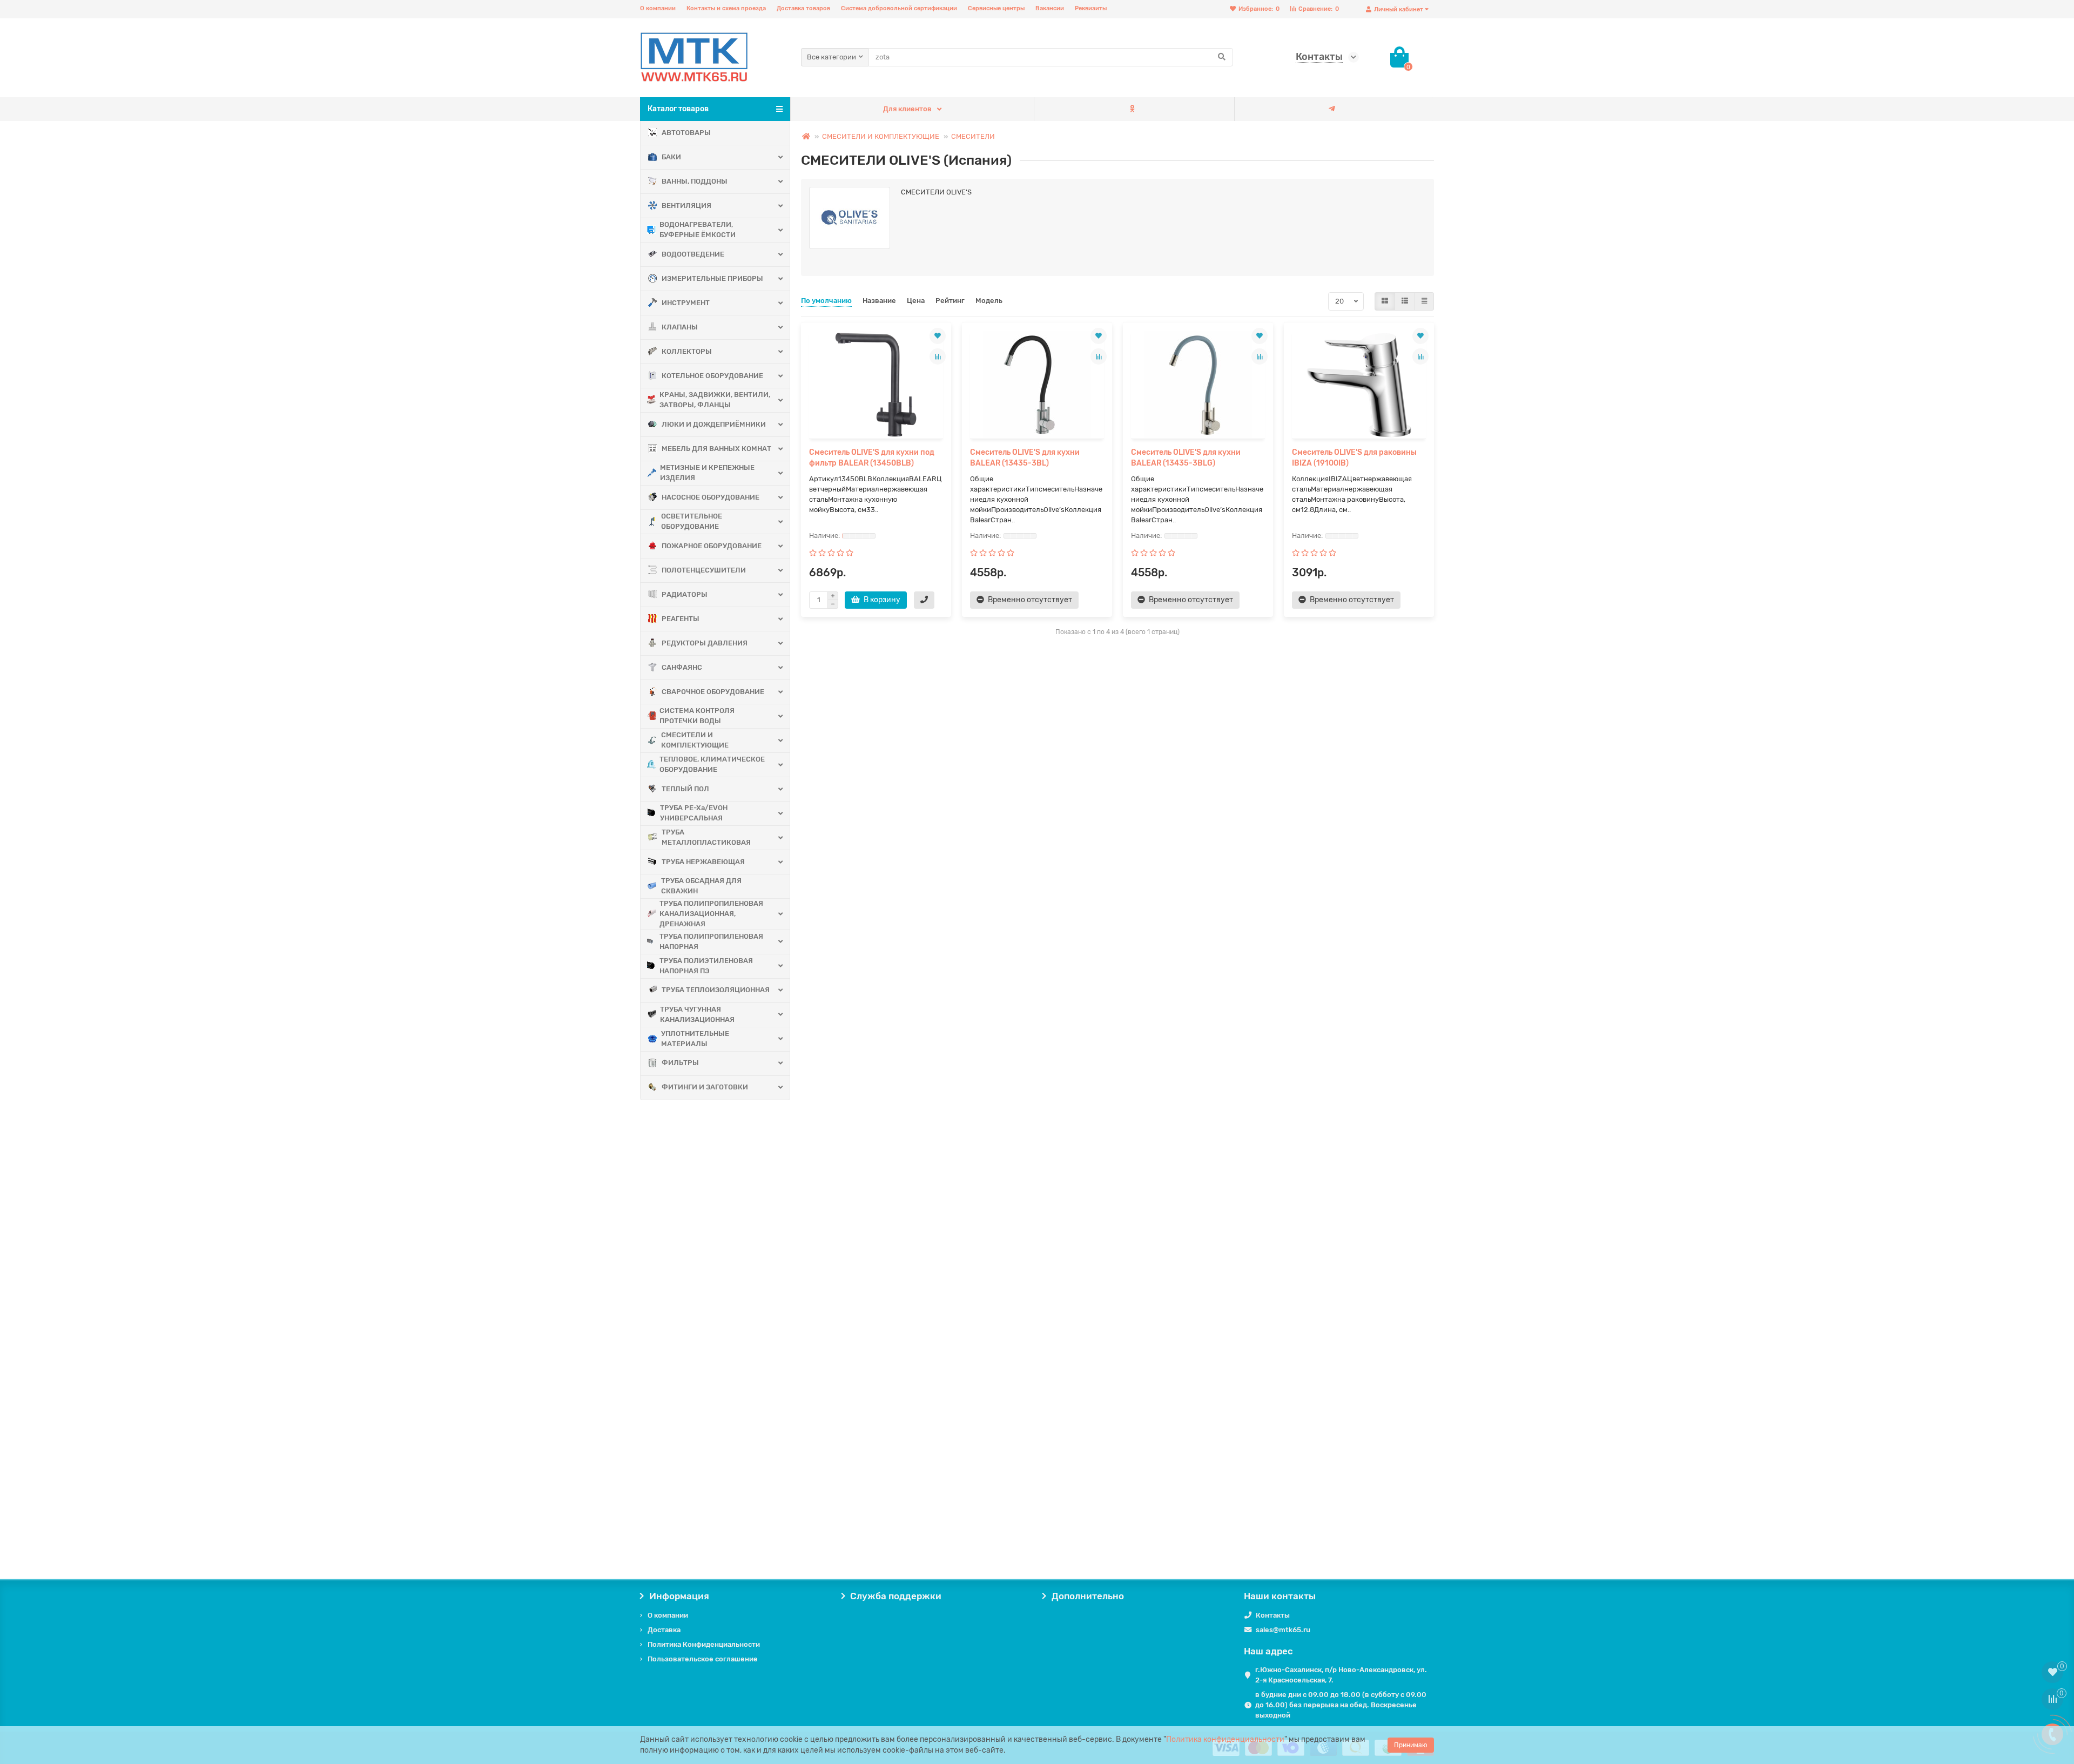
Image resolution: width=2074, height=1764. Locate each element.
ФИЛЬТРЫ (680, 1063)
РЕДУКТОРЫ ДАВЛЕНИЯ (705, 643)
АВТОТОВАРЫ (686, 133)
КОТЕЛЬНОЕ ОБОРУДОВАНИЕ (712, 376)
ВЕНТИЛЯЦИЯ (686, 206)
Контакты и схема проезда (726, 8)
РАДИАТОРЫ (685, 594)
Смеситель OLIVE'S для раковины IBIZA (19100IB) (1354, 458)
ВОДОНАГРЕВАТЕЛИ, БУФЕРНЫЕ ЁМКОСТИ (698, 230)
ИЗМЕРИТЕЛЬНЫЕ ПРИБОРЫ (712, 278)
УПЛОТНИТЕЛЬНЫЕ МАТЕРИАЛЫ (695, 1039)
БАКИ (671, 157)
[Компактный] (1424, 301)
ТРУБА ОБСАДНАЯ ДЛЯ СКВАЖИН (701, 886)
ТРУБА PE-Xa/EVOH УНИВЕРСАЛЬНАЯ (694, 813)
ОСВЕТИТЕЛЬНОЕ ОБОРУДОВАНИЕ (692, 521)
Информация (679, 1596)
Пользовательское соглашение (703, 1659)
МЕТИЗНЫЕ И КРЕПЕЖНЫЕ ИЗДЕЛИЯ (707, 473)
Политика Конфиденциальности (704, 1644)
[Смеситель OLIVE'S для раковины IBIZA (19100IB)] (1359, 385)
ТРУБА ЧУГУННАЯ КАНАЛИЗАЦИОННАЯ (697, 1014)
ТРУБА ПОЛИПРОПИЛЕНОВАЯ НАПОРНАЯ (711, 941)
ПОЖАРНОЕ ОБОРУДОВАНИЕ (712, 546)
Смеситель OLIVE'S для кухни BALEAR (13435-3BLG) (1186, 458)
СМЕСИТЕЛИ (973, 136)
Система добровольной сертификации (899, 8)
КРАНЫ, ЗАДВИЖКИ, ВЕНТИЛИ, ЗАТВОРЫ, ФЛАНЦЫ (715, 400)
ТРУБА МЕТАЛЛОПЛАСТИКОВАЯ (706, 837)
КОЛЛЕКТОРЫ (687, 351)
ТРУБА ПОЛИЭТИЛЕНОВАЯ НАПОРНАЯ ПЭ (706, 966)
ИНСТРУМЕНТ (686, 303)
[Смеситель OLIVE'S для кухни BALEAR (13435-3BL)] (1037, 385)
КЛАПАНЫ (680, 327)
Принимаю (1411, 1745)
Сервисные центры (996, 8)
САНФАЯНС (682, 667)
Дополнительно (1088, 1596)
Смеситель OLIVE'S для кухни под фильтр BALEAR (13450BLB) (872, 458)
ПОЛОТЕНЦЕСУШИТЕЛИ (704, 570)
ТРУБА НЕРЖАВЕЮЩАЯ (703, 862)
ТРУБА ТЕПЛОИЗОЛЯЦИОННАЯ (716, 990)
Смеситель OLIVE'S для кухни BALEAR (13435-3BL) (1025, 458)
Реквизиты (1091, 8)
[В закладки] (938, 336)
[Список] (1405, 301)
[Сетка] (1385, 301)
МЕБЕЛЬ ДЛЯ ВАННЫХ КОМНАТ (716, 449)
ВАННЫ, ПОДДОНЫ (695, 181)
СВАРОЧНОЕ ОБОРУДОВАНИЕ (713, 692)
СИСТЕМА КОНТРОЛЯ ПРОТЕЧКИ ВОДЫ (697, 716)
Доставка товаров (803, 8)
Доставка (664, 1630)
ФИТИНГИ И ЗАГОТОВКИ (705, 1087)
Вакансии (1050, 8)
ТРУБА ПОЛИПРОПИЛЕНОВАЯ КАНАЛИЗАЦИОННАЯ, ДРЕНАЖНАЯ (711, 914)
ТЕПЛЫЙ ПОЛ (685, 789)
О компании (658, 8)
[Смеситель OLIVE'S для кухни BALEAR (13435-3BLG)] (1198, 385)
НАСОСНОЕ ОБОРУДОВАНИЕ (711, 497)
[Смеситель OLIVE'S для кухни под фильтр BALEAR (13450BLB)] (876, 385)
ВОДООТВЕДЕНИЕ (693, 254)
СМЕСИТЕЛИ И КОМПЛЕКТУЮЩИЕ (695, 740)
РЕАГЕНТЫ (681, 619)
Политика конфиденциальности (1225, 1739)
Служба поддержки (896, 1596)
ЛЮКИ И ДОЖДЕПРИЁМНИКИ (714, 424)
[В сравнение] (938, 356)
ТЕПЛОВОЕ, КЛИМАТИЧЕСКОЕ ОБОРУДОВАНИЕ (712, 764)
